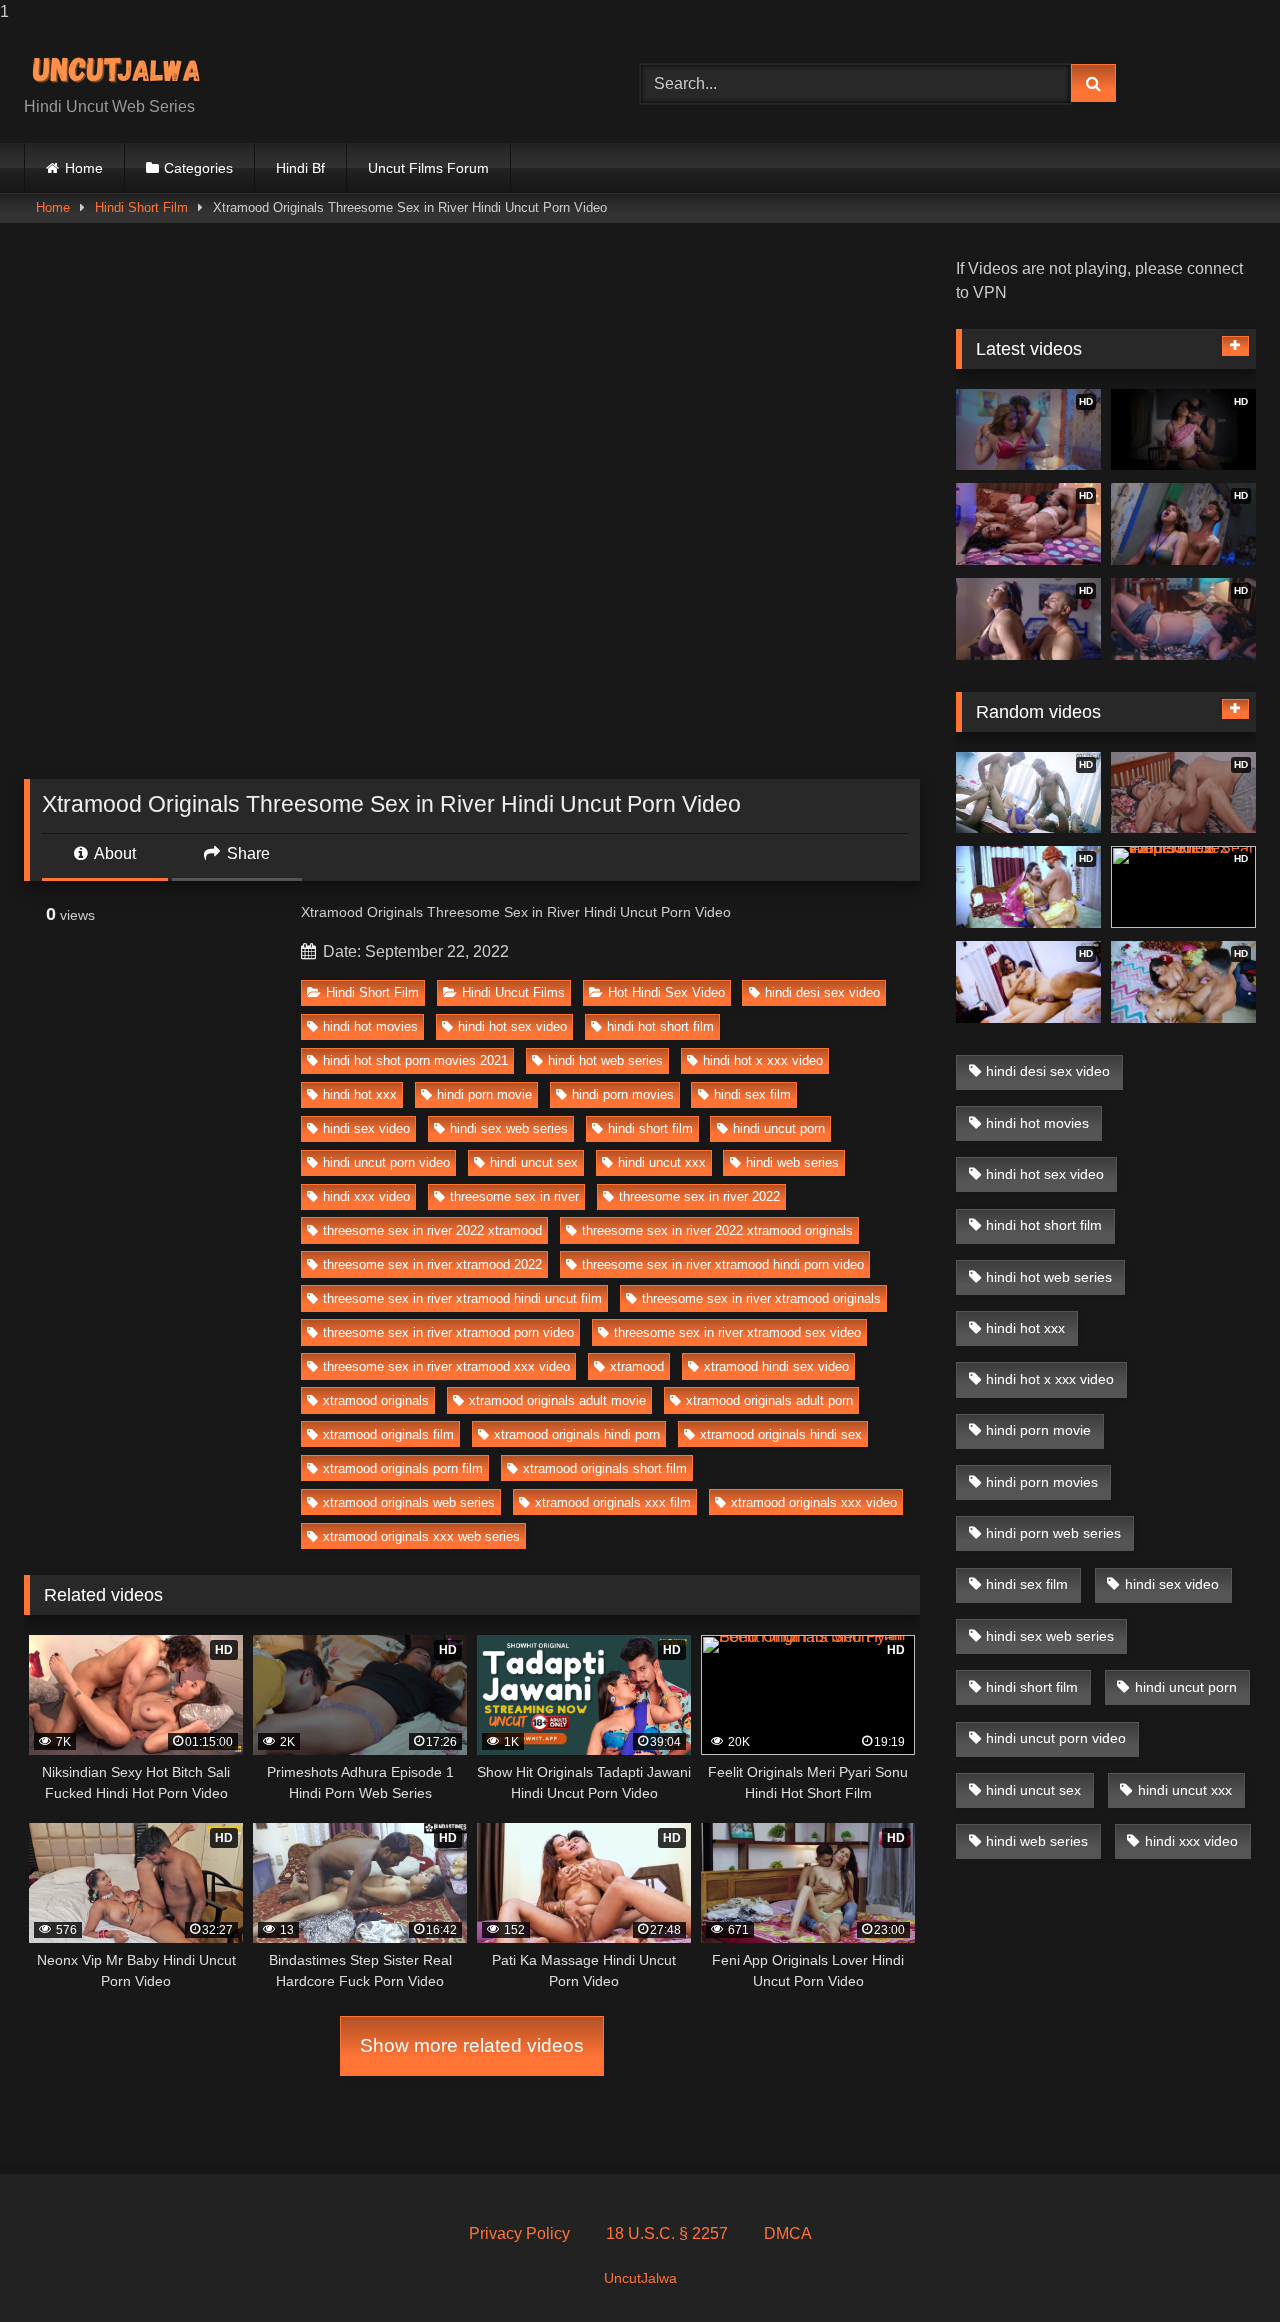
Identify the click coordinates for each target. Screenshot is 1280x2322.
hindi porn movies (623, 1094)
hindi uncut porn (779, 1128)
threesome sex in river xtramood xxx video (446, 1366)
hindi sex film (752, 1094)
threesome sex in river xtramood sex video (737, 1332)
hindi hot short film (660, 1026)
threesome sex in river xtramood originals (761, 1298)
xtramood (637, 1366)
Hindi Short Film (141, 207)
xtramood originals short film (605, 1468)
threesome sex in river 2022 (699, 1196)
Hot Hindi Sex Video (666, 992)
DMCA (788, 2233)
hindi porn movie (484, 1094)
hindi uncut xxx (662, 1162)
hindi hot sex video (512, 1026)
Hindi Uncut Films (513, 992)
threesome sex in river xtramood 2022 (432, 1264)
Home (84, 168)
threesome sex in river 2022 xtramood (432, 1230)
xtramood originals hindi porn (577, 1434)
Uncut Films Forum (428, 168)
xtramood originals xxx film (613, 1502)
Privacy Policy (519, 2233)
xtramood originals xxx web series (421, 1536)
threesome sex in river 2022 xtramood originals (717, 1230)
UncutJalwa (640, 2278)
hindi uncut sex (534, 1162)
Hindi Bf (300, 168)
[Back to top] (1218, 2266)
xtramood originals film (388, 1434)
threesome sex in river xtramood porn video (448, 1332)
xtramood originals (376, 1400)
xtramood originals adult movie (557, 1400)
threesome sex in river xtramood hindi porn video (723, 1264)
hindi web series (792, 1162)
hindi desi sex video (822, 992)
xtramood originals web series (409, 1502)
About (113, 853)
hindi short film (650, 1128)
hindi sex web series (509, 1128)
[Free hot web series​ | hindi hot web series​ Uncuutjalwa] (124, 67)
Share (246, 853)
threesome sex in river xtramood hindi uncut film (462, 1298)
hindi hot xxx (360, 1094)
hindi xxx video (366, 1196)
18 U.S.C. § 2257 (667, 2233)
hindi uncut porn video (386, 1162)
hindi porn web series (1053, 1533)
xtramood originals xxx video (814, 1502)
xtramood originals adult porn (769, 1400)
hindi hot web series (605, 1060)
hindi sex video (366, 1128)
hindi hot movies (370, 1026)
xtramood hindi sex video (776, 1366)
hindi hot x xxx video (763, 1060)
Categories (198, 168)
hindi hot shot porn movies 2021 (415, 1060)
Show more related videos (472, 2045)
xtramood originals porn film (403, 1468)
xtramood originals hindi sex (781, 1434)
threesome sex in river (514, 1196)
